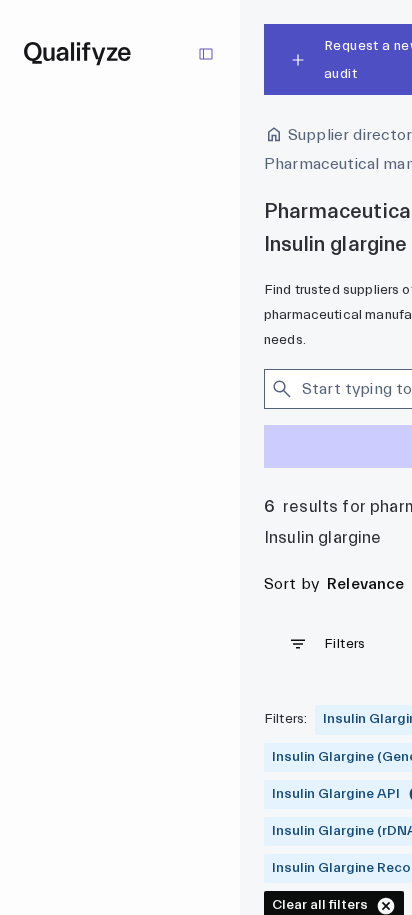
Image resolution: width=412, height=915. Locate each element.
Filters (345, 644)
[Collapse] (206, 54)
